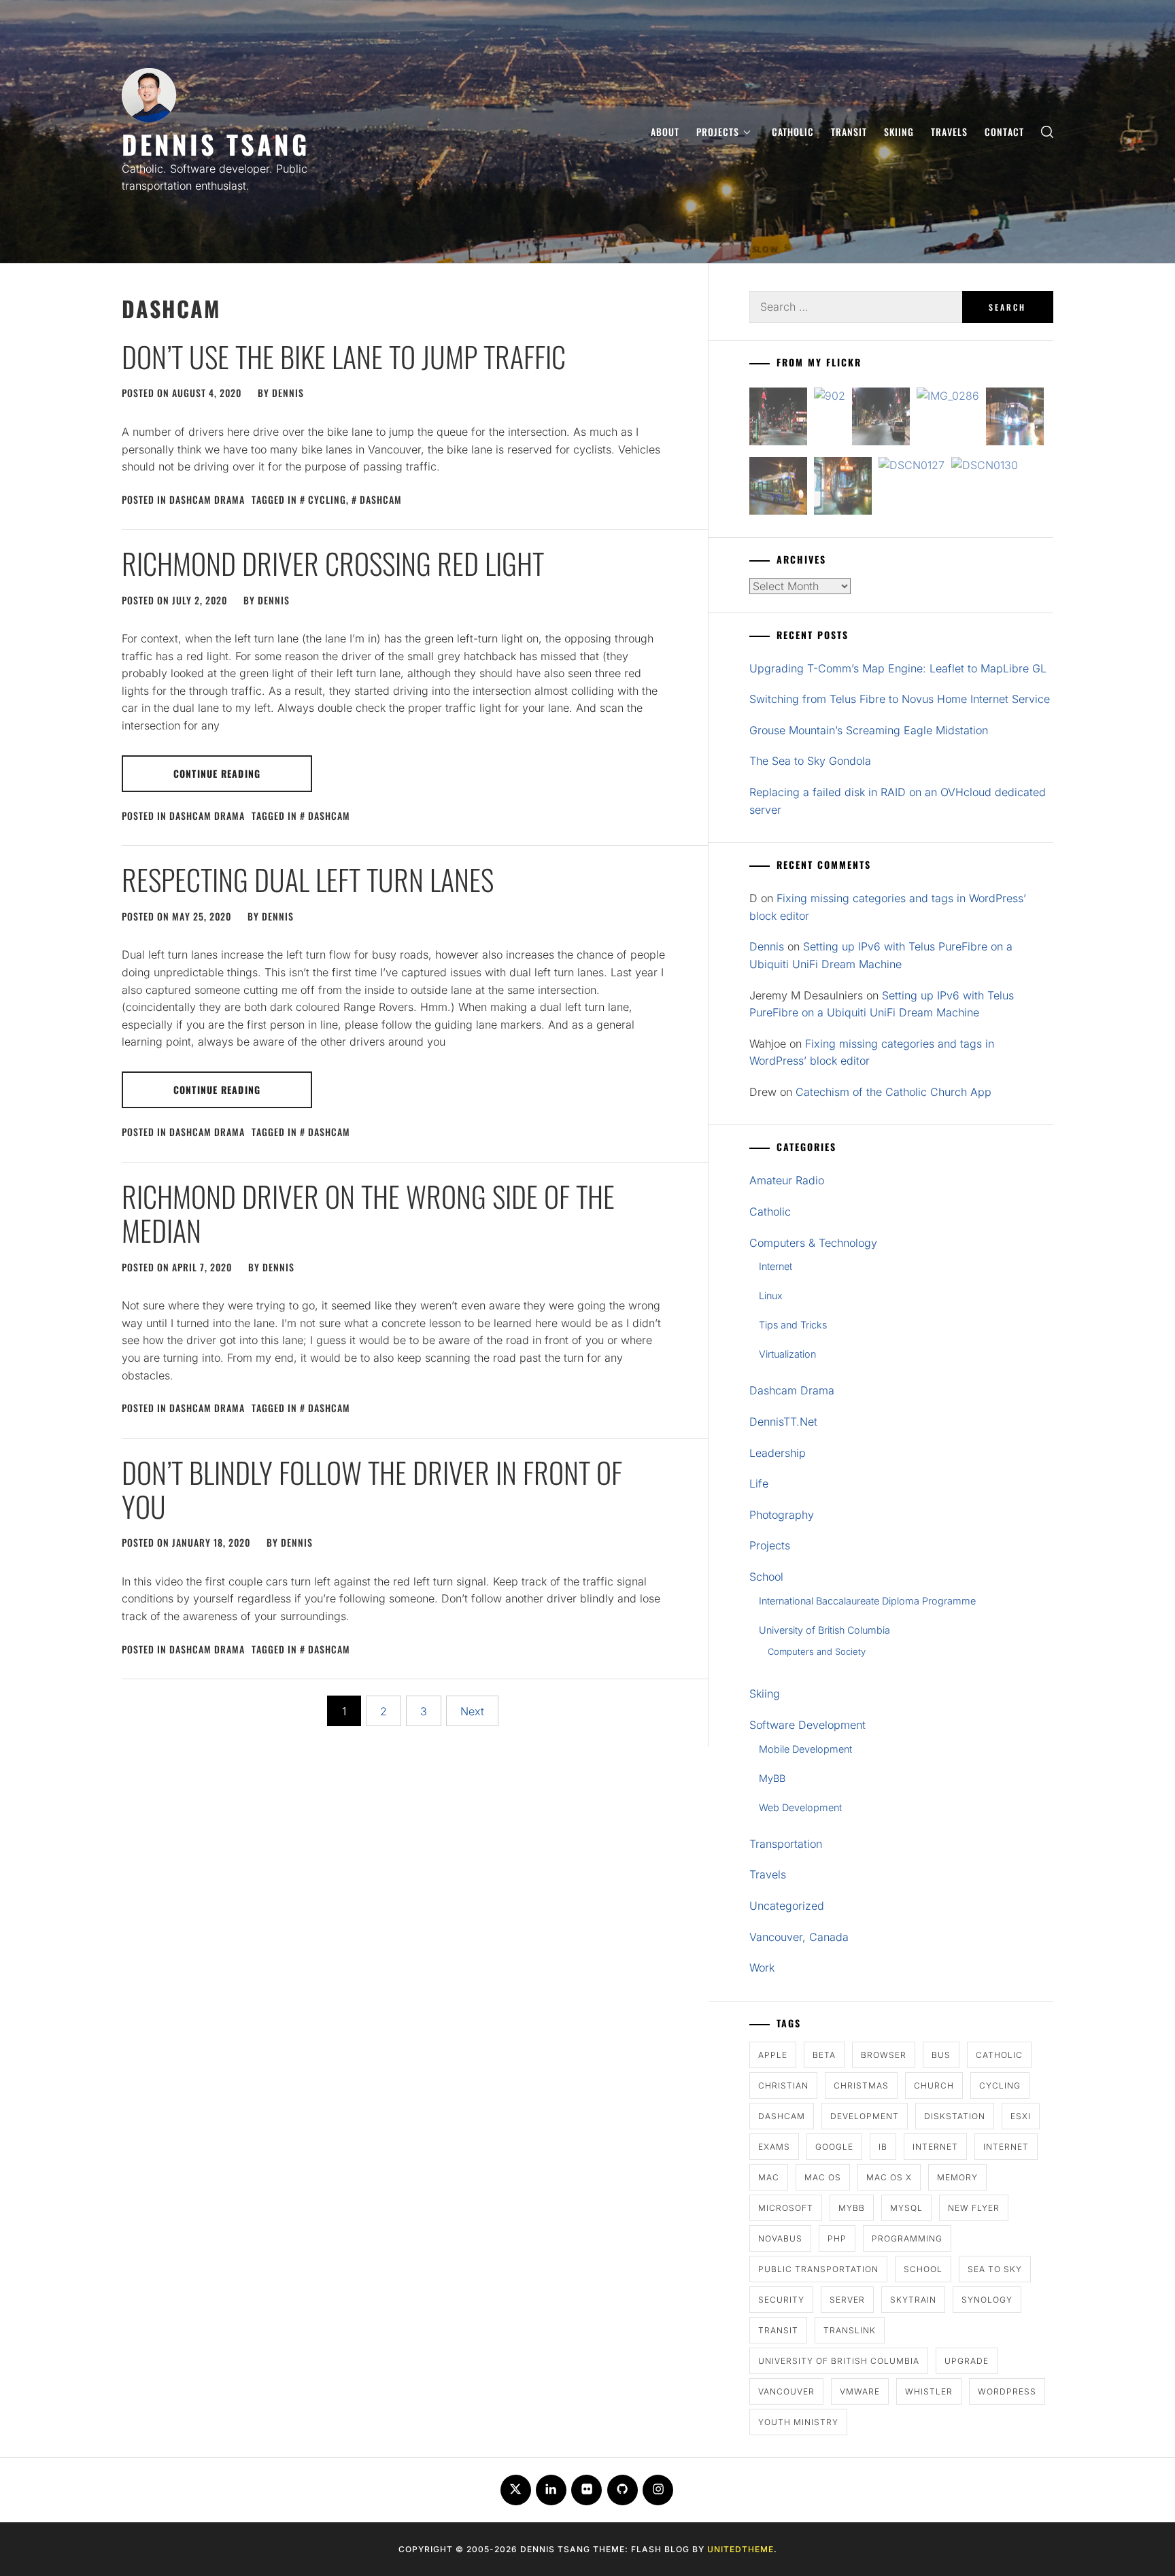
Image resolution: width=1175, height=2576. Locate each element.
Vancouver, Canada (799, 1937)
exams (774, 2147)
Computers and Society (817, 1651)
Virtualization (787, 1354)
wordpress (1007, 2391)
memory (957, 2177)
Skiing (899, 132)
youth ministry (798, 2422)
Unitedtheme (740, 2549)
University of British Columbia (824, 1630)
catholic (999, 2055)
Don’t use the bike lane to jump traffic (344, 356)
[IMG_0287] (778, 419)
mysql (906, 2208)
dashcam (381, 499)
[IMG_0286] (948, 396)
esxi (1021, 2116)
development (865, 2116)
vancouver (786, 2391)
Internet (776, 1266)
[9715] (1015, 419)
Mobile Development (805, 1749)
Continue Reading (217, 773)
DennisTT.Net (783, 1422)
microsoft (786, 2208)
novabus (780, 2238)
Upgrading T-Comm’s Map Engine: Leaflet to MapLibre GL (898, 668)
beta (824, 2055)
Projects (718, 132)
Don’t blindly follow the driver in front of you (372, 1489)
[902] (830, 396)
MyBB (772, 1778)
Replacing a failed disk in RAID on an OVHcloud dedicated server (898, 801)
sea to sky (995, 2269)
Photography (782, 1515)
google (834, 2147)
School (766, 1577)
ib (883, 2147)
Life (759, 1483)
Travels (949, 132)
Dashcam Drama (207, 499)
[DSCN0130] (985, 466)
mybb (852, 2208)
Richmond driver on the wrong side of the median (368, 1213)
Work (762, 1968)
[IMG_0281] (881, 419)
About (665, 132)
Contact (1004, 132)
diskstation (955, 2116)
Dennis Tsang (216, 144)
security (781, 2300)
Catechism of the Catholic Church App (893, 1092)
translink (850, 2330)
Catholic (793, 132)
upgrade (967, 2361)
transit (778, 2330)
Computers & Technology (813, 1243)
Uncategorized (787, 1906)
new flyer (974, 2208)
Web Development (800, 1807)
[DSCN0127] (912, 466)
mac (769, 2177)
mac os (823, 2177)
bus (941, 2055)
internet (935, 2147)
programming (907, 2238)
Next (472, 1711)
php (837, 2238)
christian (783, 2085)
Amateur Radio (787, 1180)
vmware (860, 2391)
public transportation (818, 2269)
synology (987, 2300)
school (923, 2269)
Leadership (778, 1453)
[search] (1047, 132)
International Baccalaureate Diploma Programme (867, 1601)
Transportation (786, 1844)
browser (884, 2055)
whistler (929, 2391)
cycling (327, 499)
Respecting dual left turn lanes (308, 879)
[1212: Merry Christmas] (843, 488)
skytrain (913, 2300)
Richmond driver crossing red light (333, 563)
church (934, 2085)
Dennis (288, 393)
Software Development (807, 1725)
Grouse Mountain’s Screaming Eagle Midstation (869, 730)
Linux (771, 1295)
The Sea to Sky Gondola (810, 761)
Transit (849, 132)
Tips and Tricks (793, 1325)
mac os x (889, 2177)
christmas (861, 2085)
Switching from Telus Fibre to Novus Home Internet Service (900, 699)
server (847, 2300)
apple (773, 2055)
